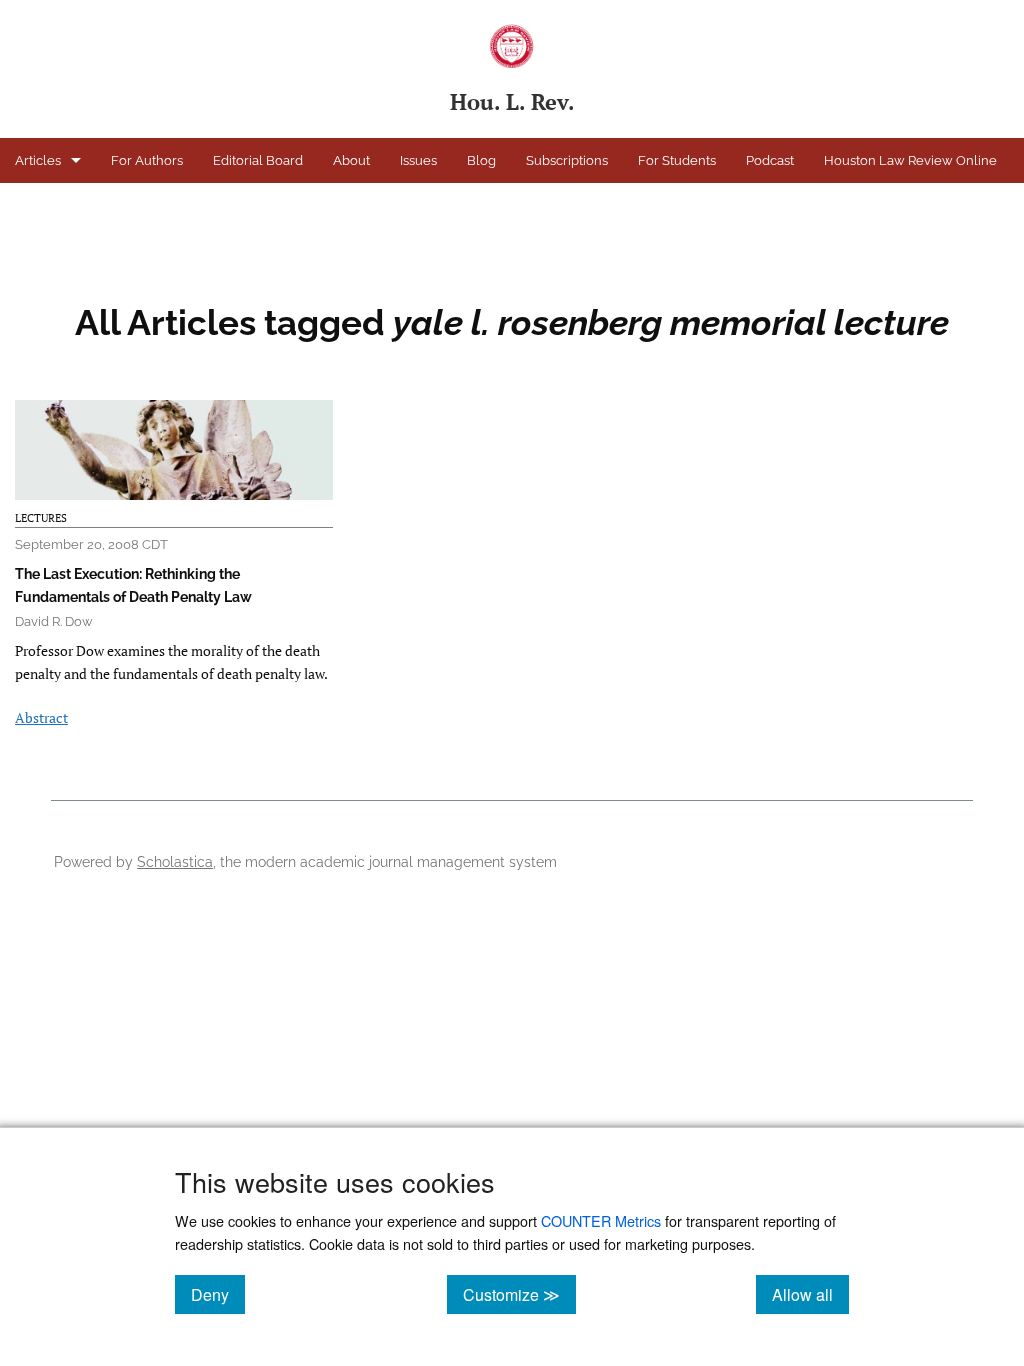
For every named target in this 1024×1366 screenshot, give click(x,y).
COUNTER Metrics (601, 1220)
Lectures (41, 518)
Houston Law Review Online (910, 160)
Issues (418, 160)
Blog (481, 160)
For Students (677, 160)
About (351, 160)
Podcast (770, 160)
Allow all (810, 1294)
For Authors (147, 160)
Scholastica (175, 861)
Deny (218, 1294)
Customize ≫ (519, 1294)
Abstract (41, 717)
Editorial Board (258, 160)
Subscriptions (567, 160)
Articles (38, 160)
